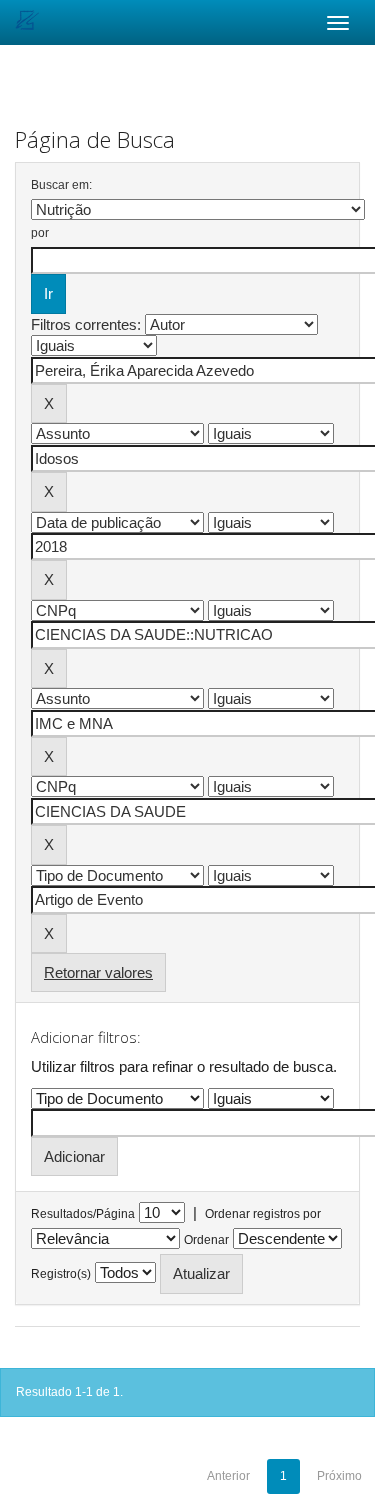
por (40, 233)
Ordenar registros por (263, 1214)
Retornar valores (98, 972)
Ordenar (206, 1240)
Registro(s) (61, 1274)
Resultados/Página (83, 1214)
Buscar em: (61, 185)
